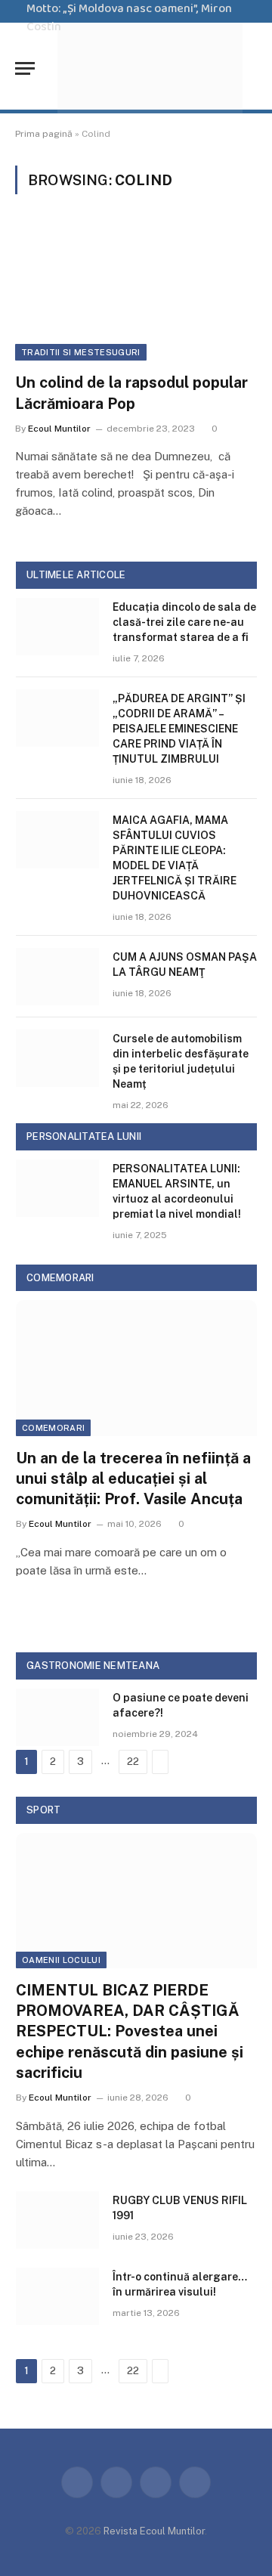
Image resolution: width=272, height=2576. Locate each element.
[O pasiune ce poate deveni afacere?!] (57, 1717)
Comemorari (53, 1428)
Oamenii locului (61, 1960)
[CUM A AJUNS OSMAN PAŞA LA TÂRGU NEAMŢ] (57, 977)
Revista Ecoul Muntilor (154, 2531)
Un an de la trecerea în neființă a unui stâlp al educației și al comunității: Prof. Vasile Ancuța (133, 1478)
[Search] (255, 68)
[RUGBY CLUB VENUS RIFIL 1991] (57, 2220)
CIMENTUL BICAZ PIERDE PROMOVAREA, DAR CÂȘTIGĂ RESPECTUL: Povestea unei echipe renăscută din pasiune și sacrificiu (130, 2031)
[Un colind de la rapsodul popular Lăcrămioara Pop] (136, 293)
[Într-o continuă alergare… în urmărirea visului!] (57, 2296)
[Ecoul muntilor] (150, 68)
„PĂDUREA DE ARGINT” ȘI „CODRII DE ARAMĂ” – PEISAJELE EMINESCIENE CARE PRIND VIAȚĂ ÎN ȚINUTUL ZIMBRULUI (179, 729)
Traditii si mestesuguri (81, 352)
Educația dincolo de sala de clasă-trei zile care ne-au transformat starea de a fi (184, 622)
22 (133, 1762)
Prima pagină (44, 134)
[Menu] (25, 68)
